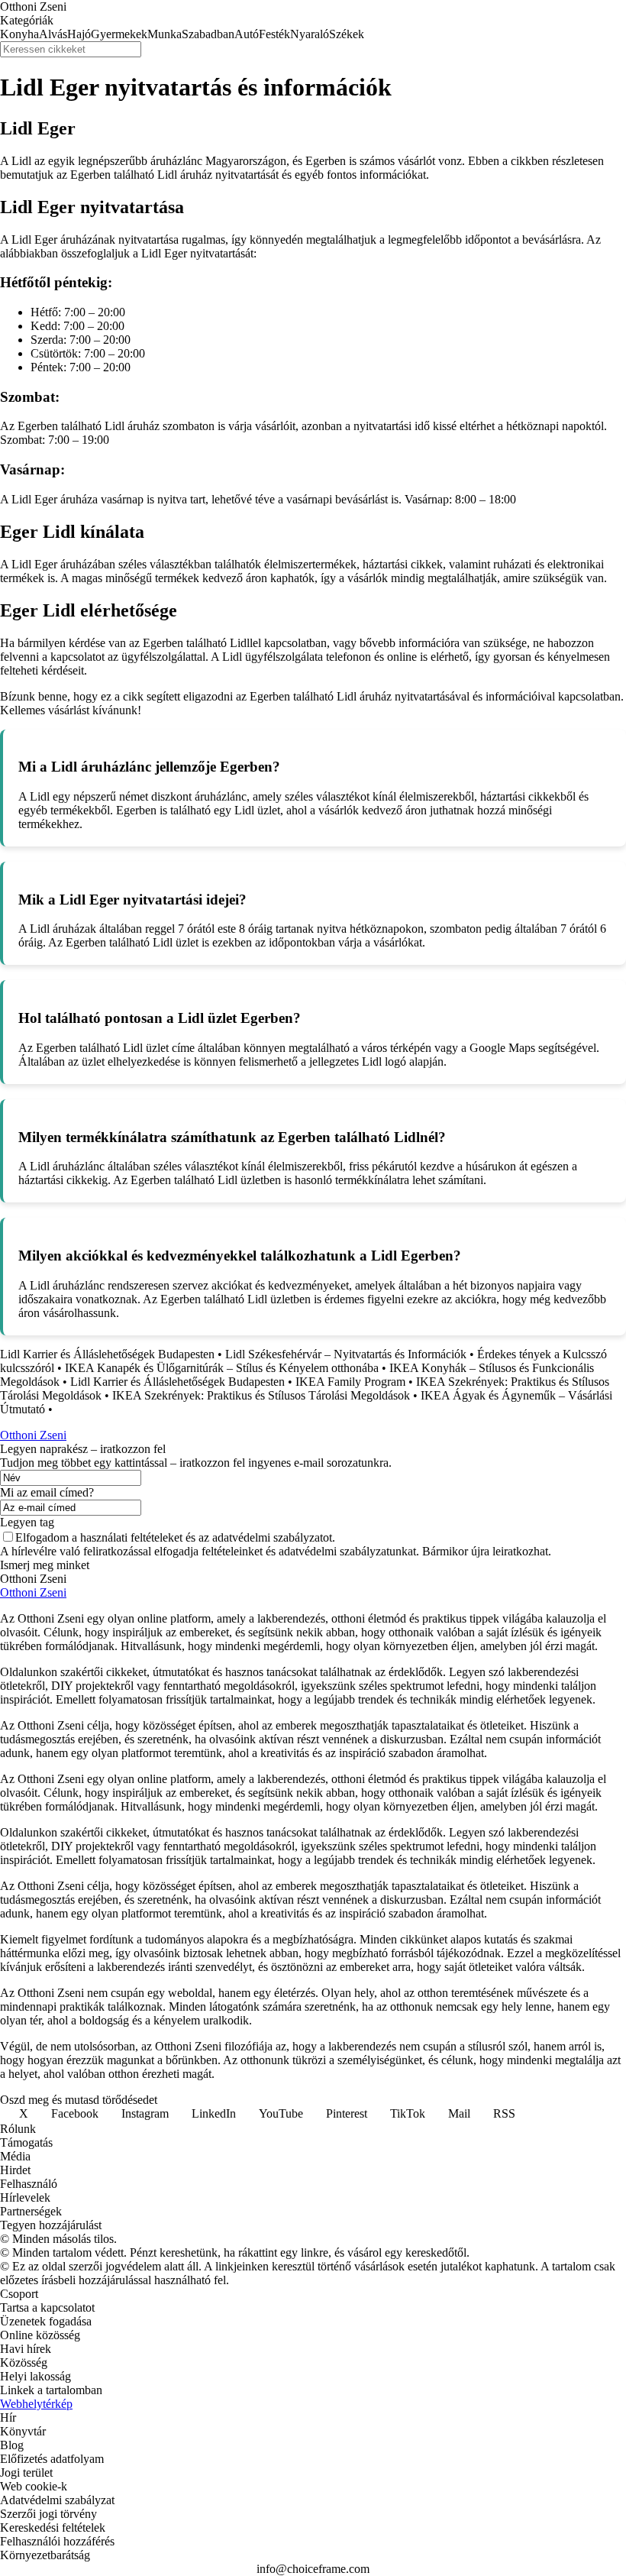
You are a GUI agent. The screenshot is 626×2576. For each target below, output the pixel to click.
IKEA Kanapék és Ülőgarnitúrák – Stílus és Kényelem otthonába (222, 1368)
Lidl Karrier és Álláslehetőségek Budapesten (107, 1354)
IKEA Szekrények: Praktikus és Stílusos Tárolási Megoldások (261, 1395)
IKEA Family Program (350, 1382)
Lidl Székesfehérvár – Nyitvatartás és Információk (346, 1354)
